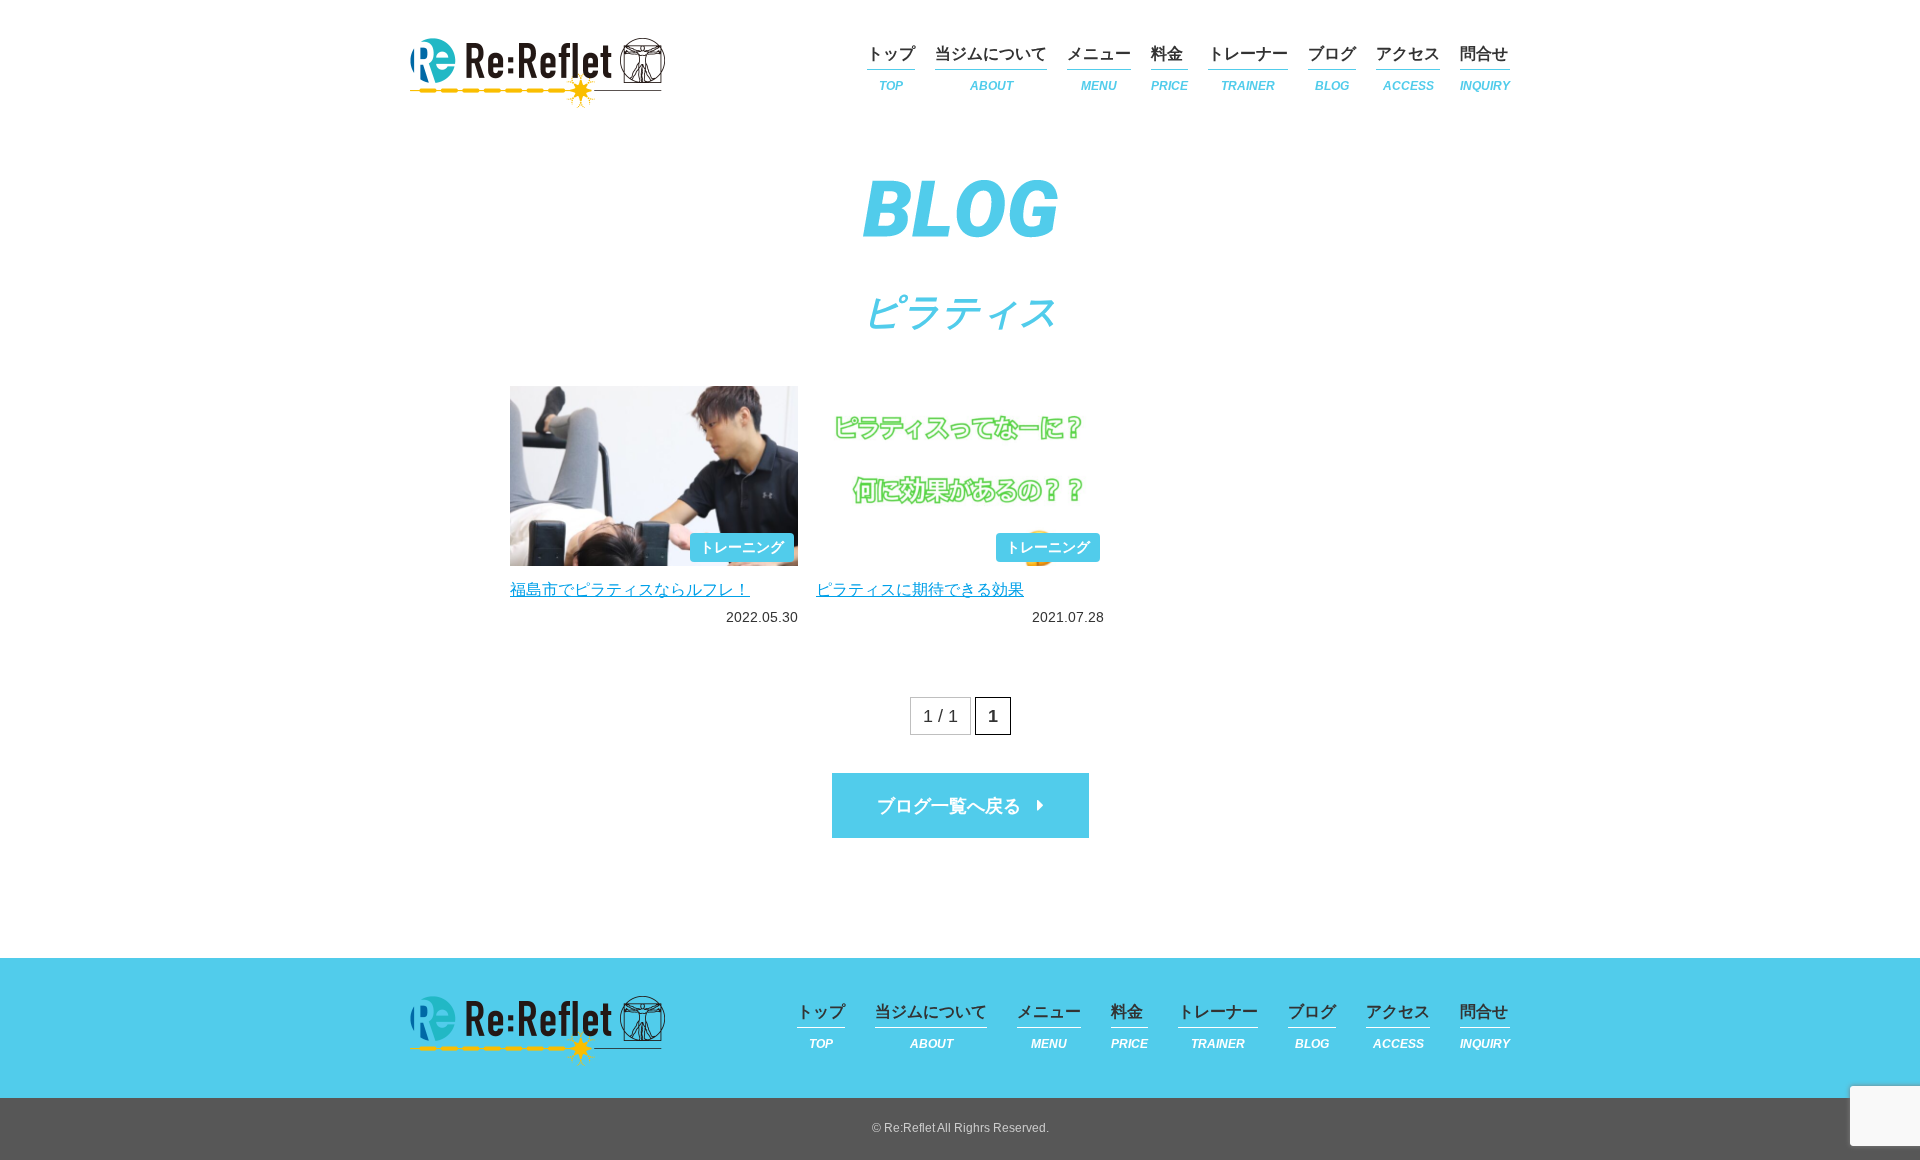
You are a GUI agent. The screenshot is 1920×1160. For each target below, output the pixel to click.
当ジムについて (991, 69)
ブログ (1332, 69)
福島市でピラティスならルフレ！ (630, 589)
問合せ (1485, 69)
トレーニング (742, 547)
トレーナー (1248, 69)
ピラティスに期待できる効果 (920, 589)
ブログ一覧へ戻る (949, 806)
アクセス (1408, 69)
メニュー (1099, 69)
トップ (891, 69)
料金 (1169, 69)
